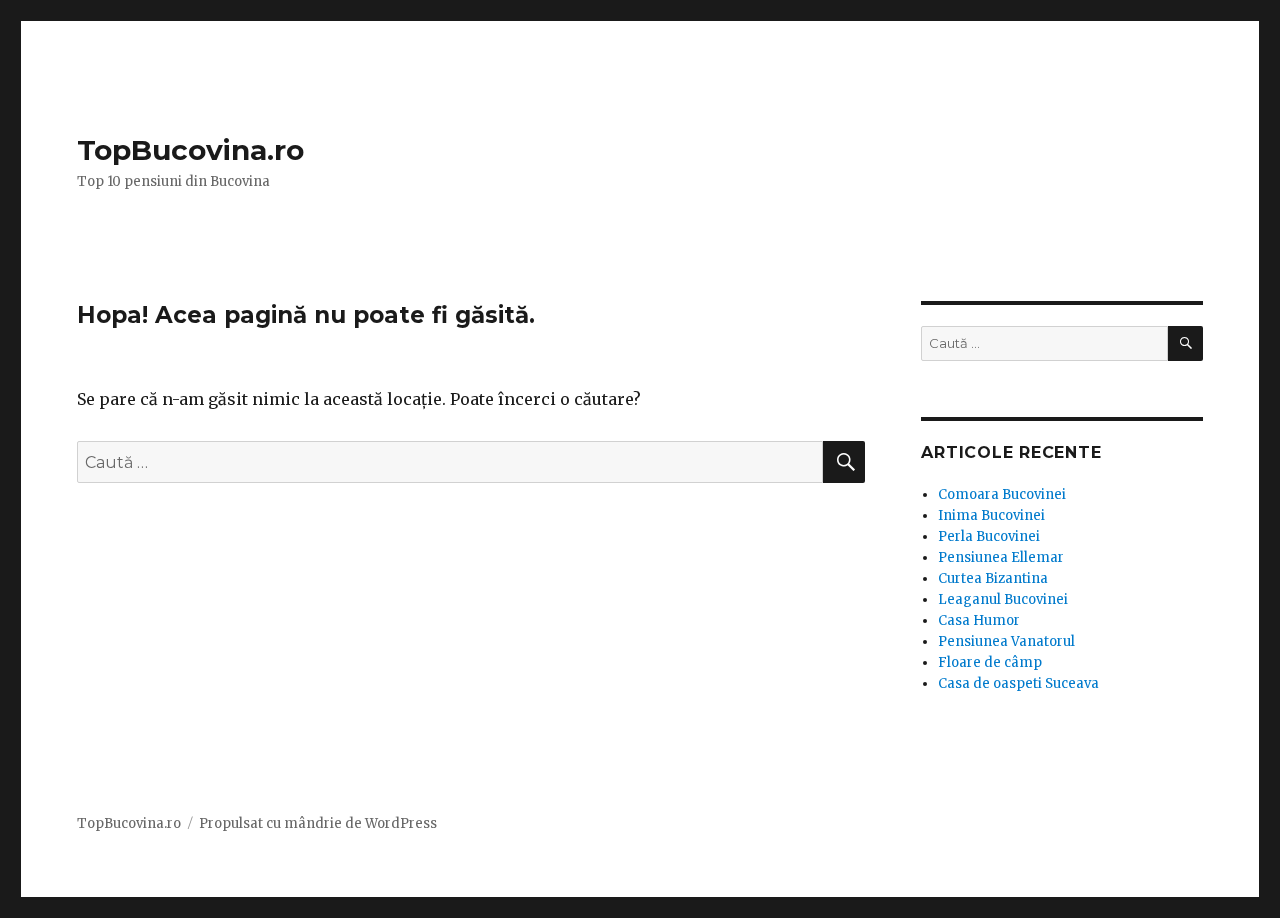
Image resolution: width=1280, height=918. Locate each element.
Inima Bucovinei (991, 515)
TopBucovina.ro (190, 150)
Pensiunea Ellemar (1001, 557)
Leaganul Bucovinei (1003, 599)
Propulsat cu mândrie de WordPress (318, 823)
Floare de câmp (990, 662)
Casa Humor (979, 620)
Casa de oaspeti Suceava (1018, 683)
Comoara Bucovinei (1002, 494)
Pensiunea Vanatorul (1006, 641)
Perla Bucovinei (989, 536)
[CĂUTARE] (1185, 343)
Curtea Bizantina (993, 578)
